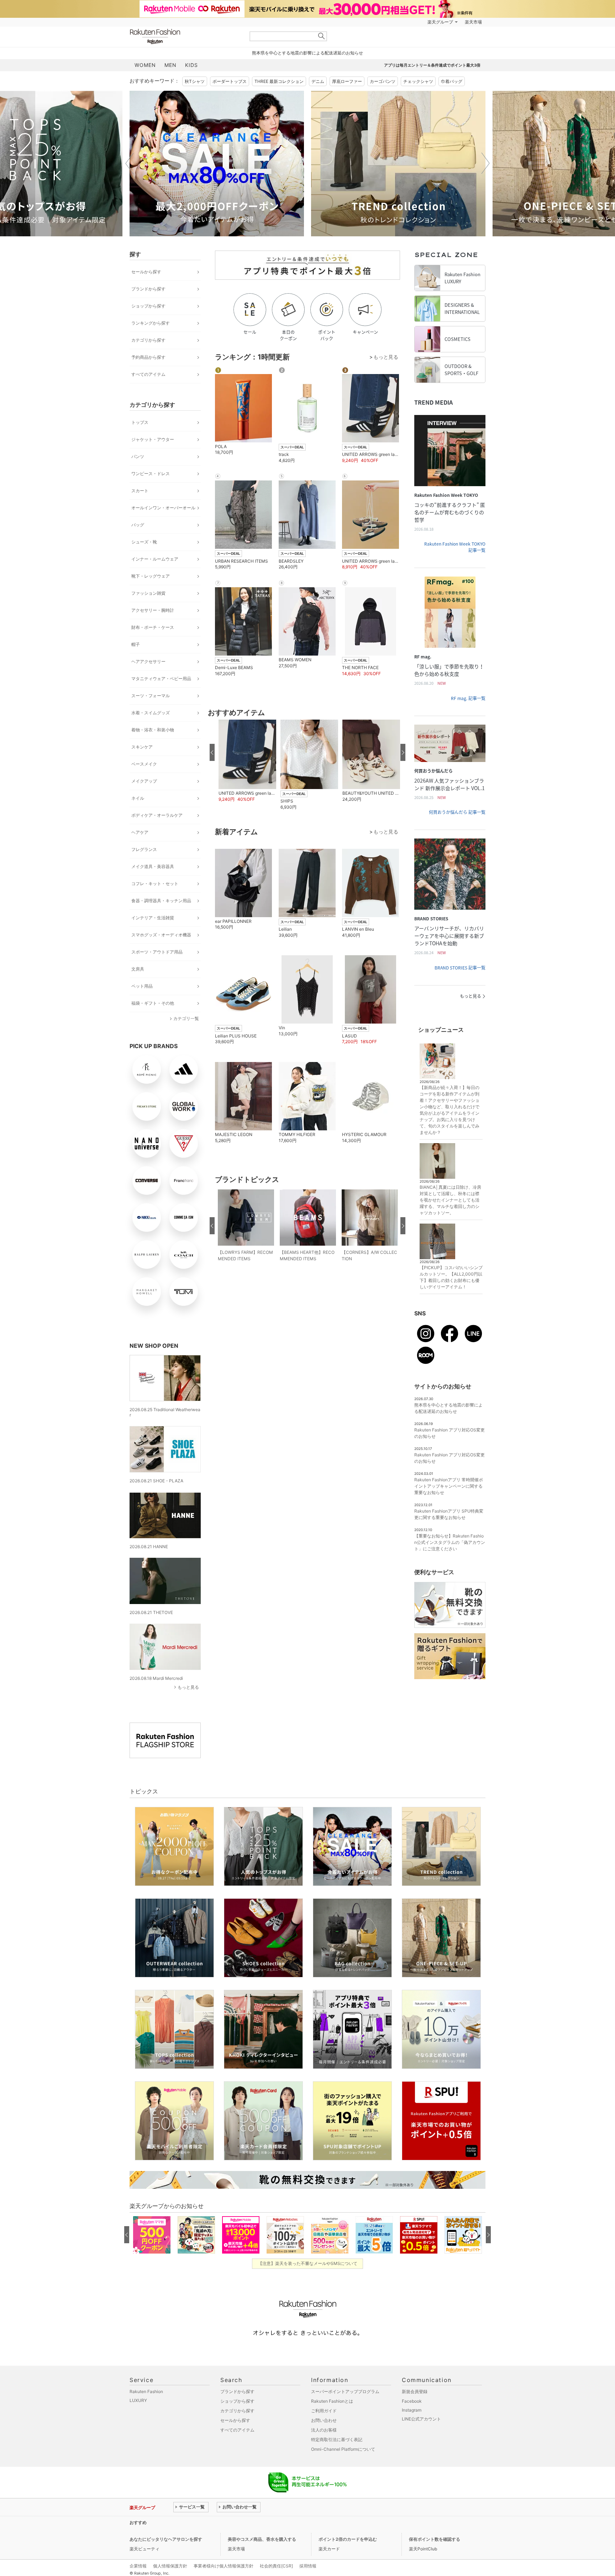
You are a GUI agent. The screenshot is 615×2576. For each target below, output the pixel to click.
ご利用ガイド (324, 2411)
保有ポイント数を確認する (435, 2539)
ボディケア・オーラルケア (157, 815)
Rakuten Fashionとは (332, 2401)
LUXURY (138, 2400)
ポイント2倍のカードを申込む (348, 2539)
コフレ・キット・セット (155, 884)
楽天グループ (440, 22)
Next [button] (485, 163)
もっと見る (188, 1687)
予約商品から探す (148, 357)
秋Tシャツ (195, 81)
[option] (217, 164)
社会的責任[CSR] (276, 2566)
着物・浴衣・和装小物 (153, 730)
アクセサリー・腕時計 (153, 610)
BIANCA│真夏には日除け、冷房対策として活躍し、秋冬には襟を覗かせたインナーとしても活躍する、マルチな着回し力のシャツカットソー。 (450, 1200)
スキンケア (142, 747)
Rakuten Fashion (185, 36)
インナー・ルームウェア (155, 559)
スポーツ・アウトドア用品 (157, 952)
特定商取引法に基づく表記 (337, 2440)
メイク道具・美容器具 (153, 866)
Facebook (412, 2401)
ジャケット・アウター (153, 439)
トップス (140, 422)
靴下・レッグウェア (151, 576)
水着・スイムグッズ (151, 713)
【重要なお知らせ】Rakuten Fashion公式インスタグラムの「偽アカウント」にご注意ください (450, 1542)
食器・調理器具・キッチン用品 (161, 901)
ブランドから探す (148, 289)
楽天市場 (473, 22)
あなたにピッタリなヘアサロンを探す (166, 2539)
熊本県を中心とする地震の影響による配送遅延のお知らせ (307, 53)
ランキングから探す (151, 323)
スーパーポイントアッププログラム (345, 2391)
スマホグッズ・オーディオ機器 (161, 935)
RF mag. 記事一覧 (468, 698)
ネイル (138, 798)
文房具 (138, 969)
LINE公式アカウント (421, 2419)
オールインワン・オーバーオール (163, 508)
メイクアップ (144, 781)
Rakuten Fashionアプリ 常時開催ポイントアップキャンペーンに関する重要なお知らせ (449, 1486)
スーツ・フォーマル (151, 696)
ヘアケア (140, 832)
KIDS (191, 65)
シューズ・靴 (144, 542)
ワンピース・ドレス (151, 474)
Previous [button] (130, 163)
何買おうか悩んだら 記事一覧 (457, 812)
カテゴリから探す (148, 340)
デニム (318, 81)
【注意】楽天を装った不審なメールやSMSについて (308, 2263)
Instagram (412, 2410)
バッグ (138, 525)
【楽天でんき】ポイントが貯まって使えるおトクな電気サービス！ (237, 2522)
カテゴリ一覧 (186, 1018)
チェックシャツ (418, 81)
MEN (170, 65)
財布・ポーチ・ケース (153, 627)
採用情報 (308, 2566)
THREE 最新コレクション (279, 81)
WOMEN (145, 65)
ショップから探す (148, 306)
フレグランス (144, 849)
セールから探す (146, 272)
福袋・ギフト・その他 (153, 1003)
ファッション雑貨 (148, 593)
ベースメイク (144, 764)
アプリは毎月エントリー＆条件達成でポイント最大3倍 (432, 65)
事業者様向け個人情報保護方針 (224, 2566)
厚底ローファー (347, 81)
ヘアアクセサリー (148, 661)
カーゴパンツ (383, 81)
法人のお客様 (324, 2430)
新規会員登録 (415, 2391)
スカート (140, 491)
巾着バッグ (452, 81)
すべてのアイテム (148, 374)
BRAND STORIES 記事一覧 (460, 968)
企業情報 (138, 2566)
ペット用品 (142, 986)
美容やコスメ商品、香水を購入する (262, 2539)
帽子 (136, 644)
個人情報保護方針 (170, 2566)
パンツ (138, 456)
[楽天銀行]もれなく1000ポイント (389, 22)
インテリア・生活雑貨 (153, 918)
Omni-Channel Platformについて (343, 2449)
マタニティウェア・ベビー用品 (161, 679)
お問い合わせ (324, 2420)
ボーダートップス (230, 81)
